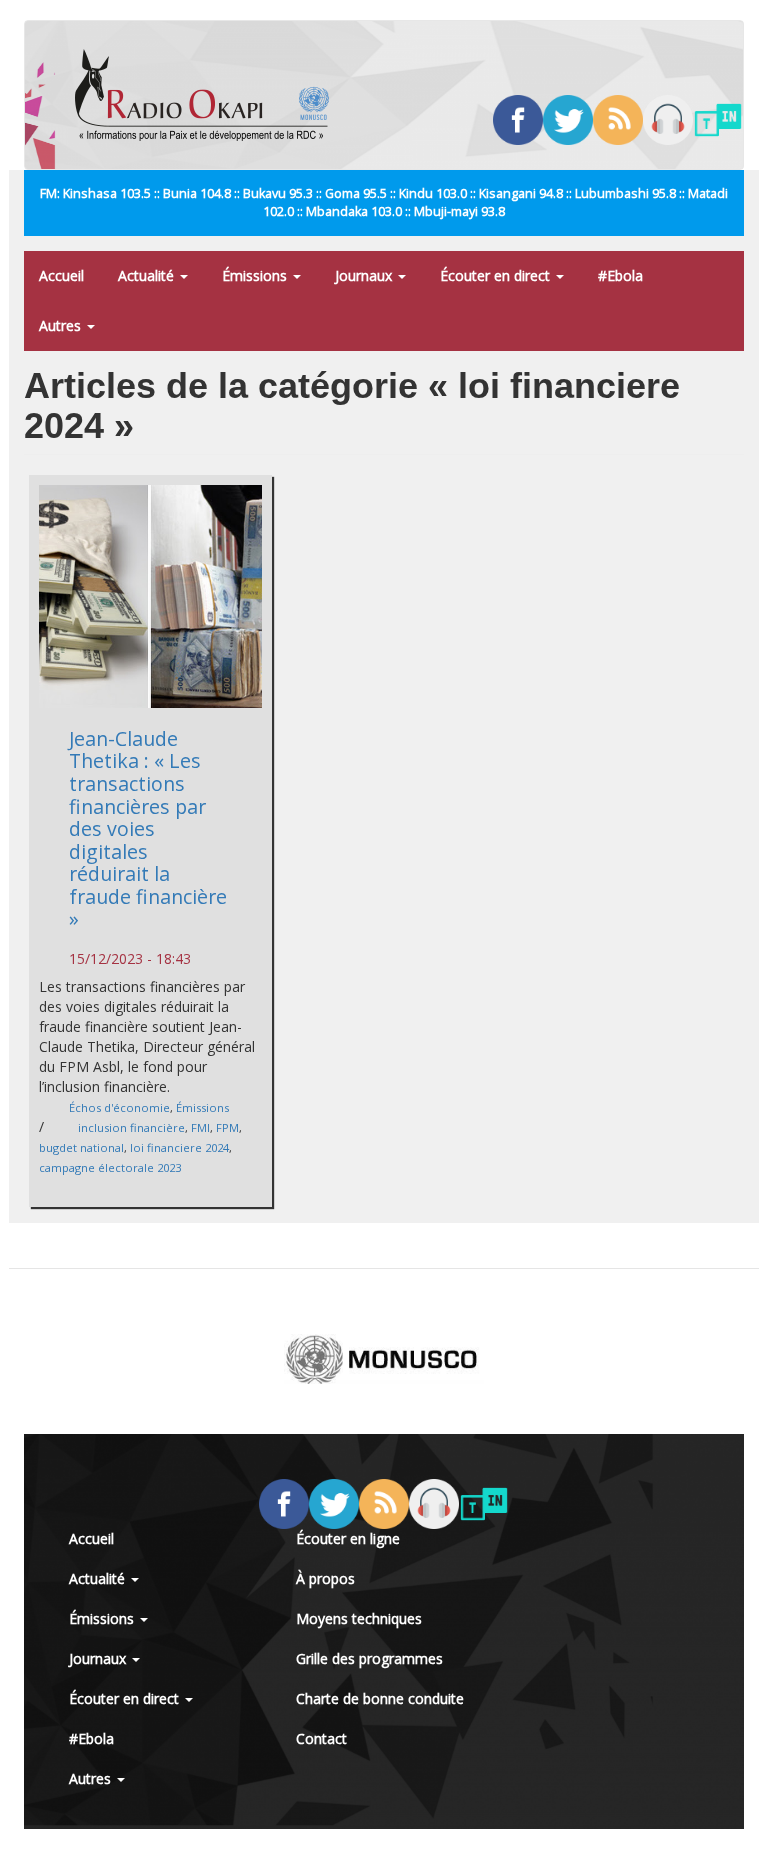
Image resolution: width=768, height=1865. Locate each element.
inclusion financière (131, 1127)
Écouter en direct (497, 275)
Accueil (61, 275)
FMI (200, 1127)
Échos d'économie (119, 1107)
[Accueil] (209, 95)
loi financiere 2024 (179, 1147)
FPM (227, 1127)
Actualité (148, 275)
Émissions (256, 275)
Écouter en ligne (348, 1538)
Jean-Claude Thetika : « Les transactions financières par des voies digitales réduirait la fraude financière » (148, 828)
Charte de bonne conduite (380, 1698)
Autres (62, 325)
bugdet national (81, 1147)
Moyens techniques (359, 1618)
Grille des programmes (369, 1658)
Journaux (365, 275)
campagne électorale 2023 (110, 1167)
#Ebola (620, 275)
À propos (325, 1578)
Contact (321, 1738)
